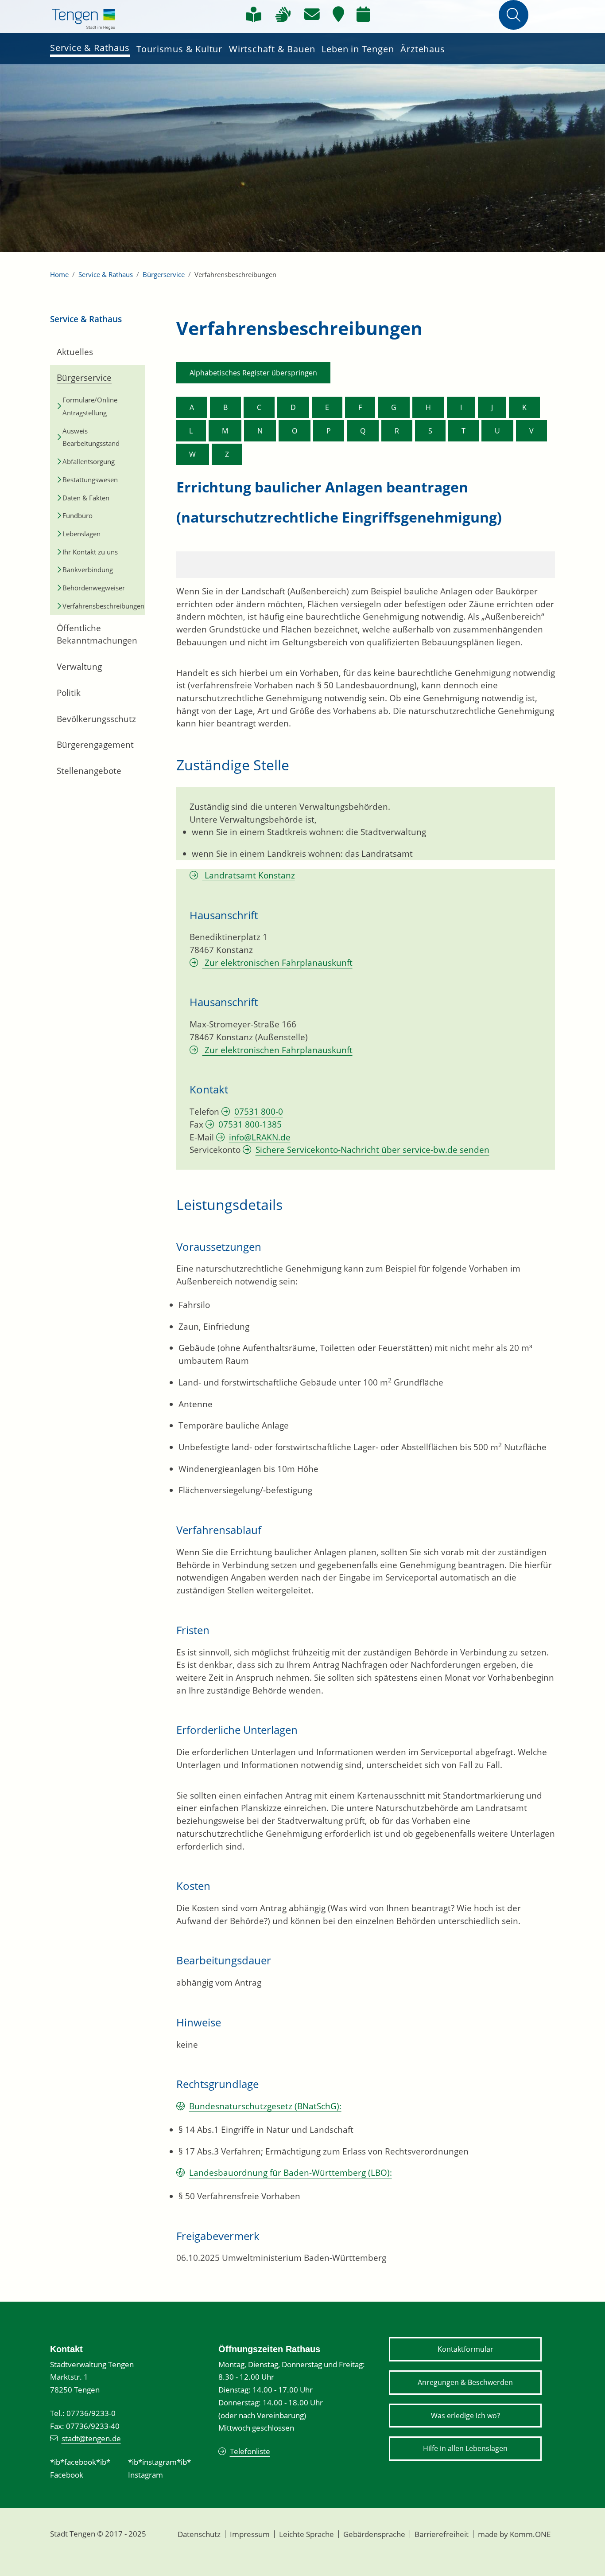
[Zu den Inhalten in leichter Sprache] (254, 14)
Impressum (250, 2534)
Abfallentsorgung (89, 461)
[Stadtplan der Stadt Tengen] (338, 14)
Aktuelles (75, 352)
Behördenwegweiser (94, 588)
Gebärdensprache (374, 2534)
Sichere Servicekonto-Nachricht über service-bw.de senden (372, 1150)
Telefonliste (250, 2451)
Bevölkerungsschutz (92, 719)
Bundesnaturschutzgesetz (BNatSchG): (265, 2106)
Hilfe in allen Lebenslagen (465, 2448)
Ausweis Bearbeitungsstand (91, 437)
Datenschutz (199, 2534)
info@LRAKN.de (260, 1137)
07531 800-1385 (250, 1124)
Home (59, 274)
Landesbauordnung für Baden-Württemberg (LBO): (291, 2173)
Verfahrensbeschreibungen (99, 606)
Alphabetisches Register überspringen (253, 373)
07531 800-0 (259, 1112)
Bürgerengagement (92, 745)
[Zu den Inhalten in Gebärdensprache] (283, 14)
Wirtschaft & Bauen (272, 49)
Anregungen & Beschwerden (465, 2382)
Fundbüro (78, 515)
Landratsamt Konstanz (249, 875)
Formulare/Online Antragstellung (90, 406)
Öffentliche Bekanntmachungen (93, 634)
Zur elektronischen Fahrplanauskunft (277, 963)
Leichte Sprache (306, 2534)
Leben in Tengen (358, 49)
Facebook (67, 2475)
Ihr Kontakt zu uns (90, 552)
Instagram (145, 2475)
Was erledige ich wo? (465, 2416)
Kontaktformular (465, 2349)
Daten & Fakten (86, 498)
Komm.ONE (530, 2534)
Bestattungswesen (90, 480)
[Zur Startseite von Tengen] (83, 18)
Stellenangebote (89, 771)
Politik (69, 693)
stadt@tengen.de (91, 2438)
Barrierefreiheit (442, 2534)
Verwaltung (79, 667)
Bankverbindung (88, 570)
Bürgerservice (164, 274)
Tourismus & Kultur (179, 49)
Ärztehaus (423, 49)
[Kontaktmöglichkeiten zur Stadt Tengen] (312, 14)
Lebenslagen (81, 534)
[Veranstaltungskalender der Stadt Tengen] (363, 14)
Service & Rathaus (90, 48)
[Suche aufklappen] (514, 15)
